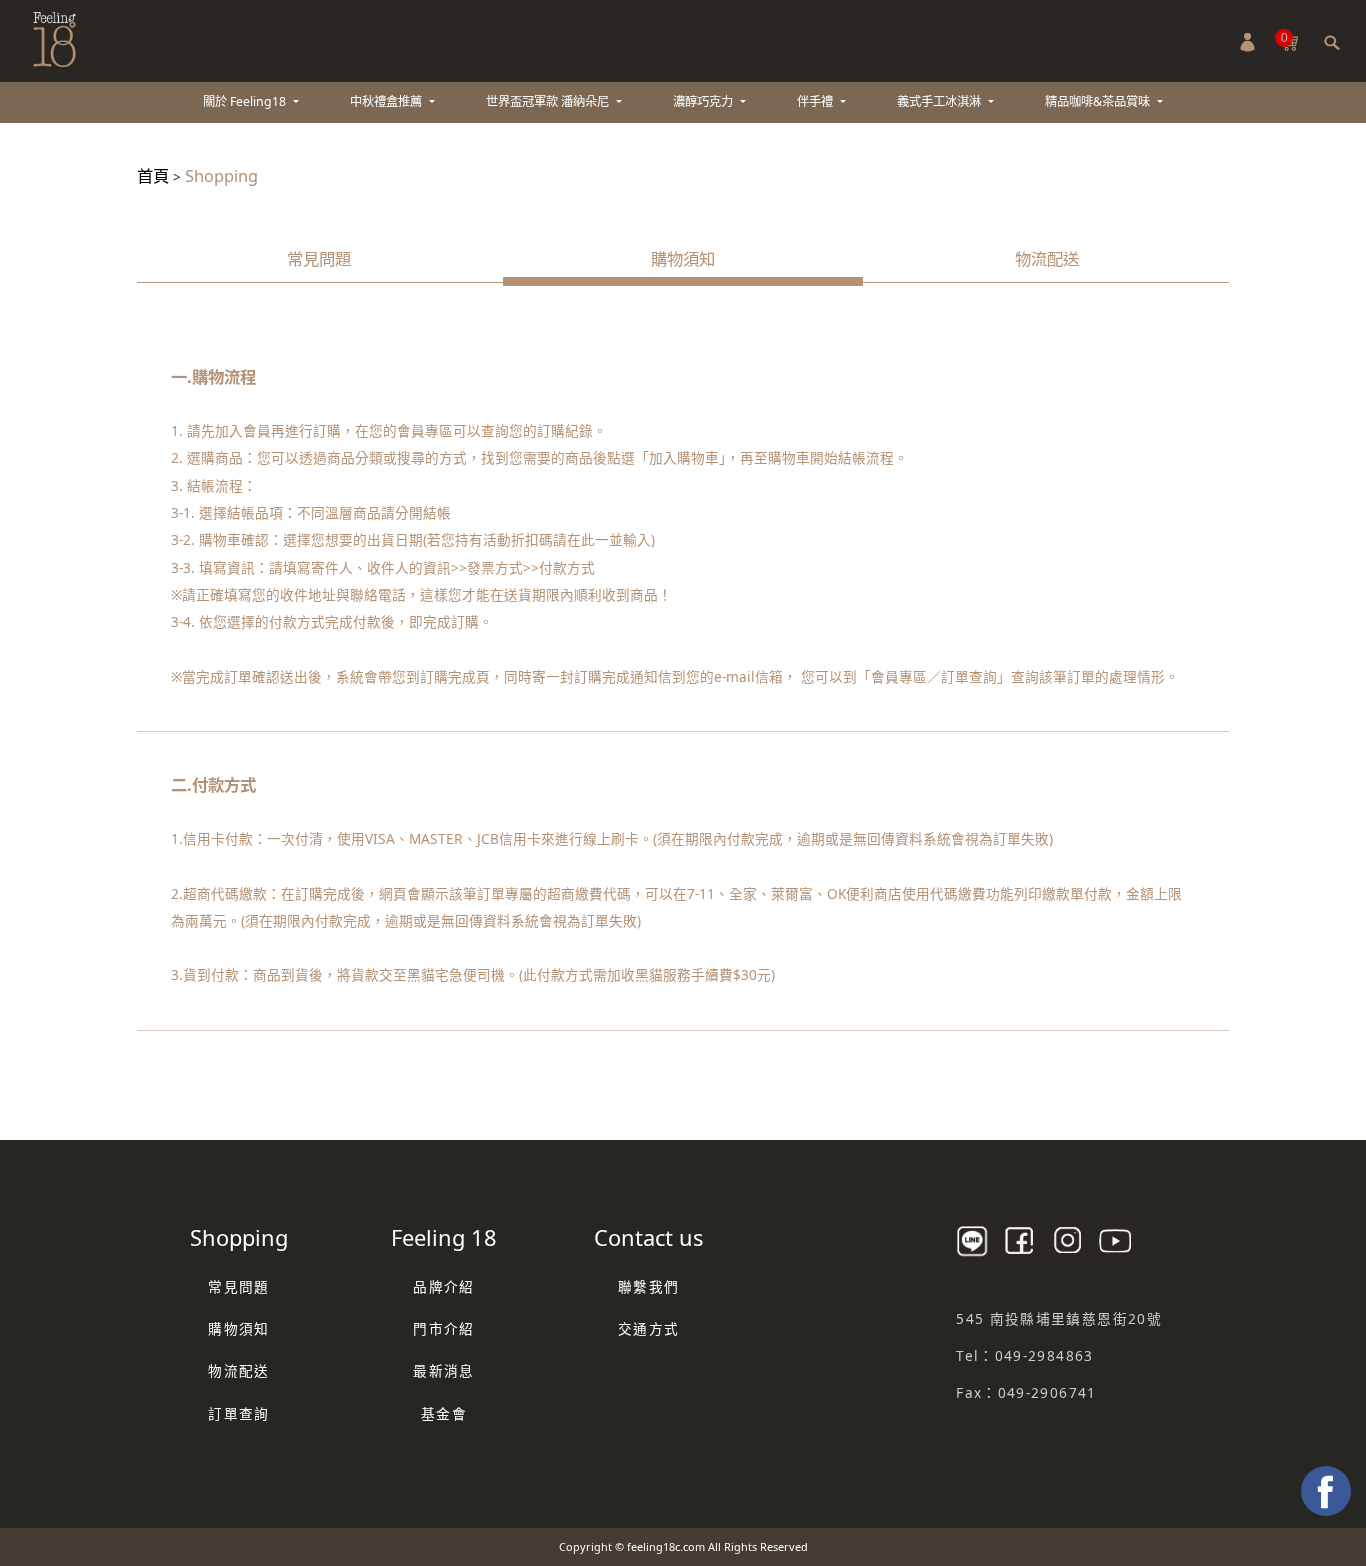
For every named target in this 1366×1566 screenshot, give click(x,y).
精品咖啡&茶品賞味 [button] (1099, 101)
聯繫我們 (648, 1286)
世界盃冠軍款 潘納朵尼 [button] (549, 101)
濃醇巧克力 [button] (704, 101)
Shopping (221, 175)
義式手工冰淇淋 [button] (940, 101)
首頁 (153, 175)
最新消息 (443, 1370)
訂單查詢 (238, 1413)
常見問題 (319, 258)
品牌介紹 (443, 1286)
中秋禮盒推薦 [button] (387, 101)
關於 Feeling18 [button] (246, 101)
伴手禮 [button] (816, 101)
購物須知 (683, 258)
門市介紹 (443, 1328)
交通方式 (648, 1328)
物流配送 (1047, 258)
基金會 (444, 1413)
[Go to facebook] (1326, 1491)
